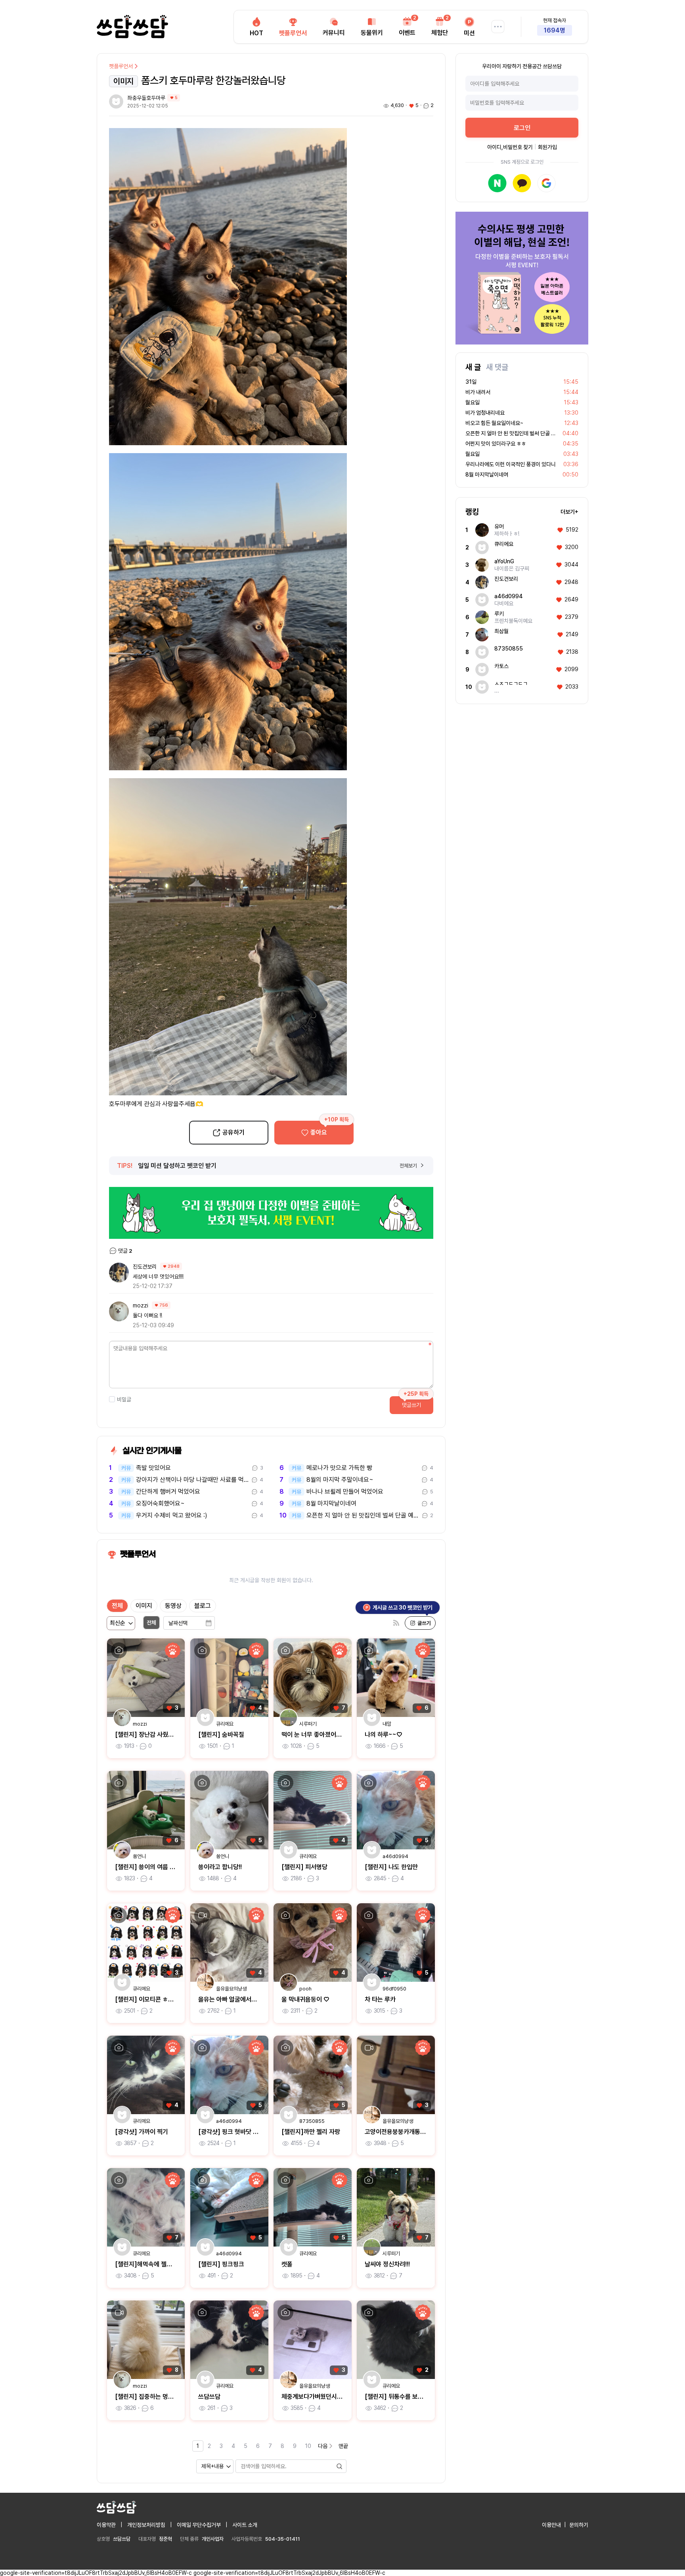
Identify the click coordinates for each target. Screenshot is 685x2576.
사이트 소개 (245, 2525)
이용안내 (551, 2525)
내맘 (387, 1724)
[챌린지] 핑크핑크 (221, 2264)
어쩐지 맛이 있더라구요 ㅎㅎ (496, 444)
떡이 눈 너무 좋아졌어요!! (313, 1735)
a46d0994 (395, 1856)
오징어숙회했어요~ (160, 1504)
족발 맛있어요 (153, 1468)
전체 (117, 1606)
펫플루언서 (121, 66)
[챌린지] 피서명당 (304, 1867)
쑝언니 (139, 1856)
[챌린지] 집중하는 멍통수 (147, 2397)
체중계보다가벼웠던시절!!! (314, 2397)
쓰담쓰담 (209, 2397)
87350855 (312, 2121)
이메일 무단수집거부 (199, 2525)
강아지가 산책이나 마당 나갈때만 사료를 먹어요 (192, 1480)
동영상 (173, 1606)
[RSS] (396, 1623)
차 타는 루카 (380, 1999)
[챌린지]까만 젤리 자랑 (311, 2132)
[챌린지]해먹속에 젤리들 (146, 2264)
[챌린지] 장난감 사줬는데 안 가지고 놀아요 (169, 1735)
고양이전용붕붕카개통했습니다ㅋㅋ (409, 2132)
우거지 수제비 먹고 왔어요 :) (172, 1516)
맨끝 (343, 2446)
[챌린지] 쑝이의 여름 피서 (148, 1867)
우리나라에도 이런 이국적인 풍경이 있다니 (511, 464)
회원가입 (547, 147)
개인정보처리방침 (146, 2525)
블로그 (203, 1606)
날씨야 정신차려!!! (387, 2264)
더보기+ (569, 512)
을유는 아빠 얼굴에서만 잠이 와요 (240, 1999)
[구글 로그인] (546, 183)
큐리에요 (225, 1724)
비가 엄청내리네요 (485, 413)
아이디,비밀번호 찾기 (510, 147)
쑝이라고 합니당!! (220, 1867)
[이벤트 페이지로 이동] (271, 1213)
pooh (305, 1989)
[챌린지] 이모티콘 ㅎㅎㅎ (147, 1999)
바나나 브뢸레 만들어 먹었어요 (345, 1492)
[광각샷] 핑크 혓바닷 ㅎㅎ (231, 2132)
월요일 (473, 402)
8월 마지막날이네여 (331, 1504)
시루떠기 (308, 1724)
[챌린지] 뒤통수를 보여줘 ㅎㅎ (403, 2397)
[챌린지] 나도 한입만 (391, 1867)
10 (308, 2446)
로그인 (522, 128)
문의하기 (579, 2525)
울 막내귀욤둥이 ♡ (305, 1999)
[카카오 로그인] (522, 183)
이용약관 (106, 2525)
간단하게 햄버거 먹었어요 (168, 1492)
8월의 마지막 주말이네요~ (340, 1480)
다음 (323, 2446)
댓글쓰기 (411, 1405)
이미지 (144, 1606)
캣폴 (287, 2264)
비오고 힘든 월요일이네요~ (494, 423)
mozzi (141, 1305)
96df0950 (394, 1989)
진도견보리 (145, 1267)
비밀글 (124, 1399)
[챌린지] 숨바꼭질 (221, 1735)
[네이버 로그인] (497, 183)
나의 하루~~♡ (383, 1735)
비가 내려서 (478, 392)
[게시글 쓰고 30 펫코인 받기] (420, 1623)
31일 (471, 382)
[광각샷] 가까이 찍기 (142, 2132)
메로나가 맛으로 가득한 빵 (339, 1468)
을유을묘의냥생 (231, 1989)
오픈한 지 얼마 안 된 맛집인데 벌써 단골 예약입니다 (363, 1516)
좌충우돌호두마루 (146, 98)
